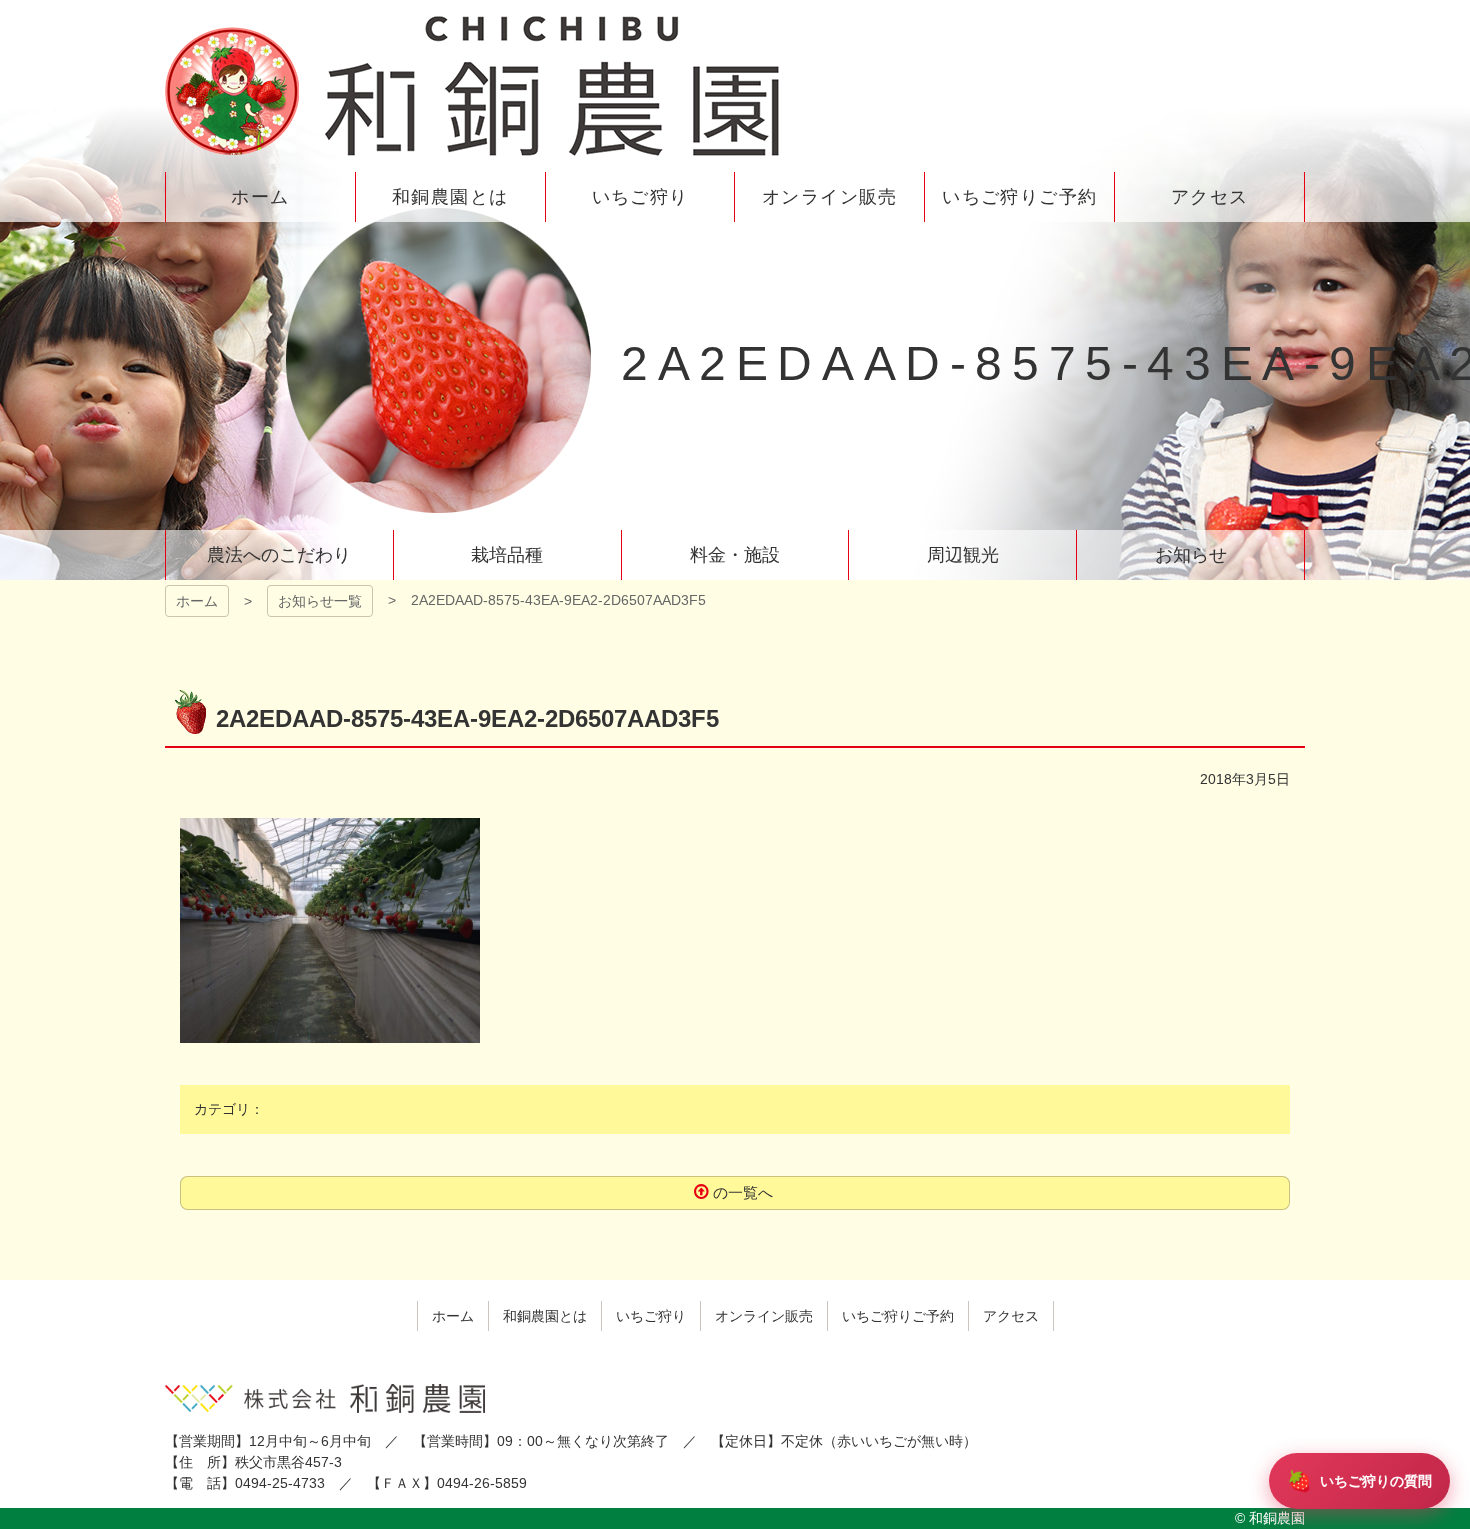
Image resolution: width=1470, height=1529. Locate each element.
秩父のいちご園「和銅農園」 (475, 86)
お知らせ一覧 (320, 601)
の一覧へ (743, 1192)
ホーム (197, 601)
